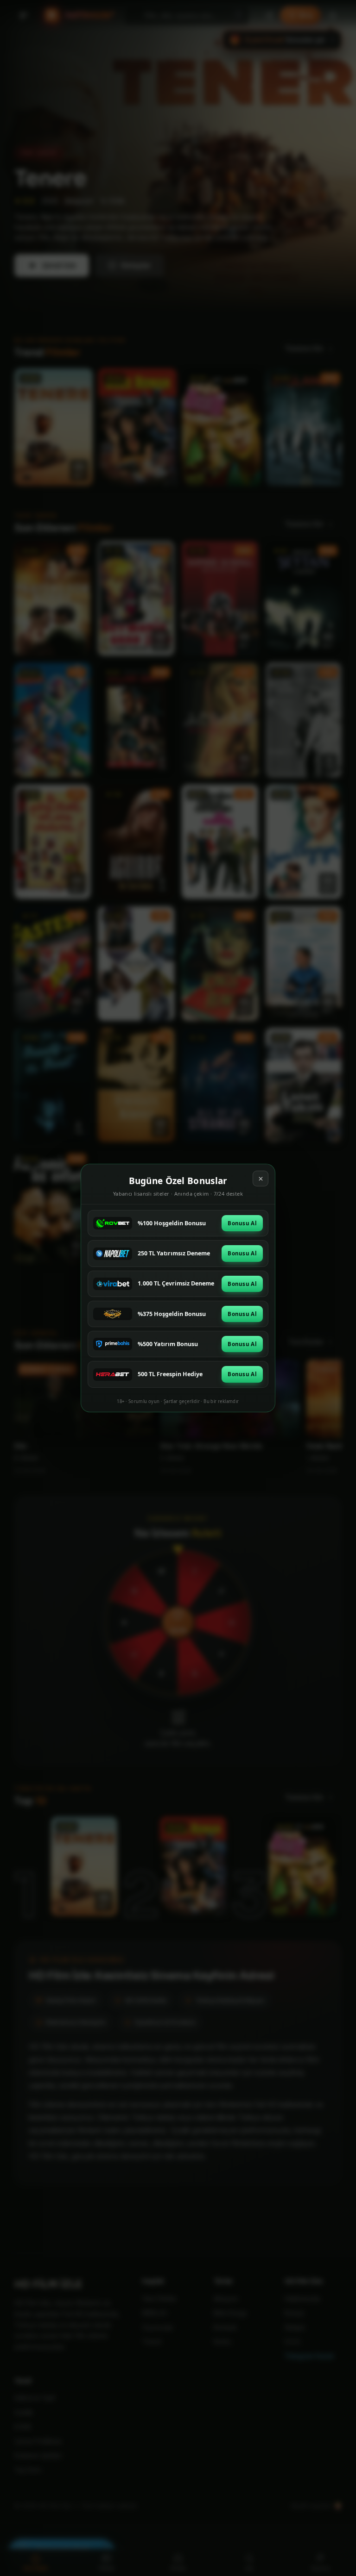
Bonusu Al (242, 1223)
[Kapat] (261, 1179)
